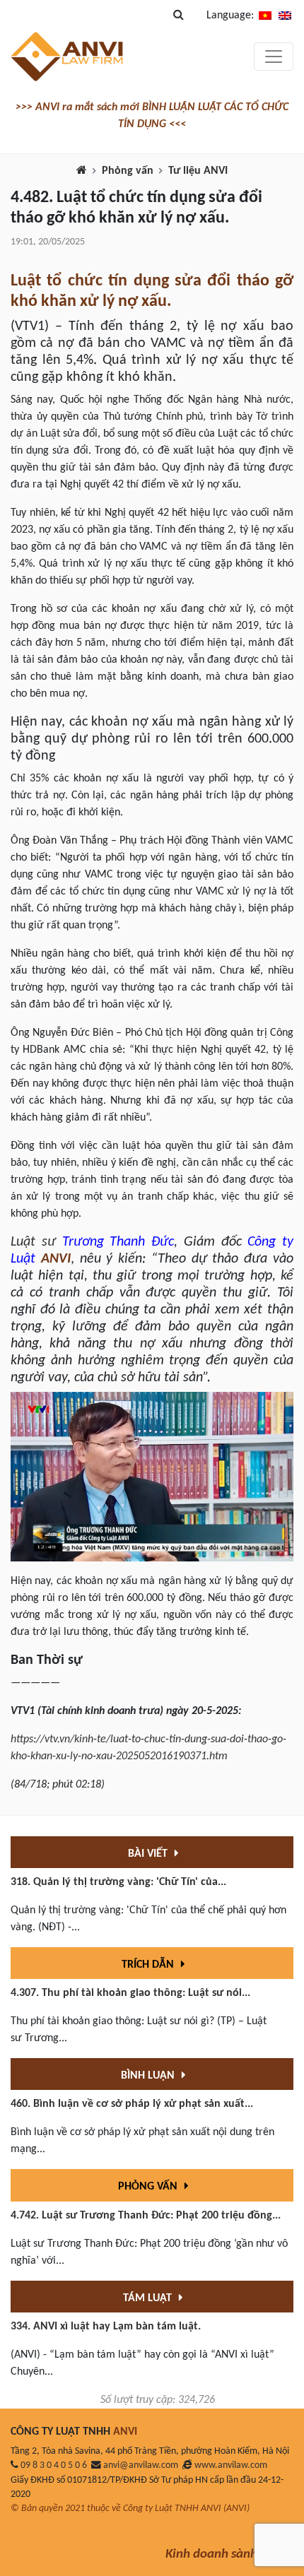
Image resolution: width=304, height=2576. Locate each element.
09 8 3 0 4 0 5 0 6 (54, 2465)
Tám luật (149, 2298)
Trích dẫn (149, 1965)
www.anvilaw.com (231, 2465)
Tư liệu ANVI (198, 171)
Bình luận (149, 2076)
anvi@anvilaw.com (141, 2465)
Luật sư (33, 1242)
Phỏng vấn (128, 171)
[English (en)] (285, 16)
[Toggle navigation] (274, 57)
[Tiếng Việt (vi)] (265, 16)
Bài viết (149, 1854)
